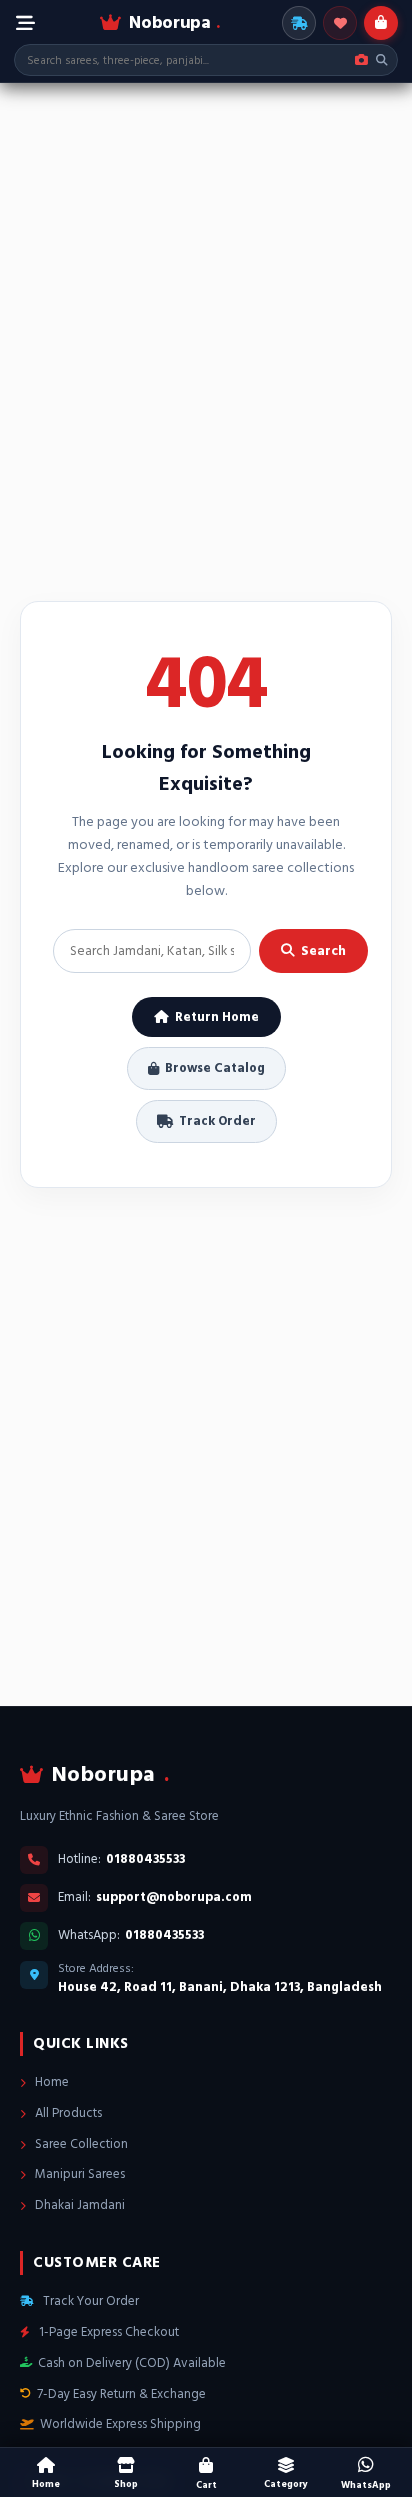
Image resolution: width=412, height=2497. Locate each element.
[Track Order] (299, 23)
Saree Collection (80, 2144)
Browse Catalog (215, 1068)
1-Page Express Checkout (107, 2332)
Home (50, 2082)
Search (323, 951)
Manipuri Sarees (78, 2174)
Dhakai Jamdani (78, 2205)
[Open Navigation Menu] (25, 23)
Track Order (217, 1121)
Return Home (217, 1017)
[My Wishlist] (340, 23)
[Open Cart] (381, 23)
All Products (67, 2113)
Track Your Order (89, 2301)
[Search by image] (361, 60)
